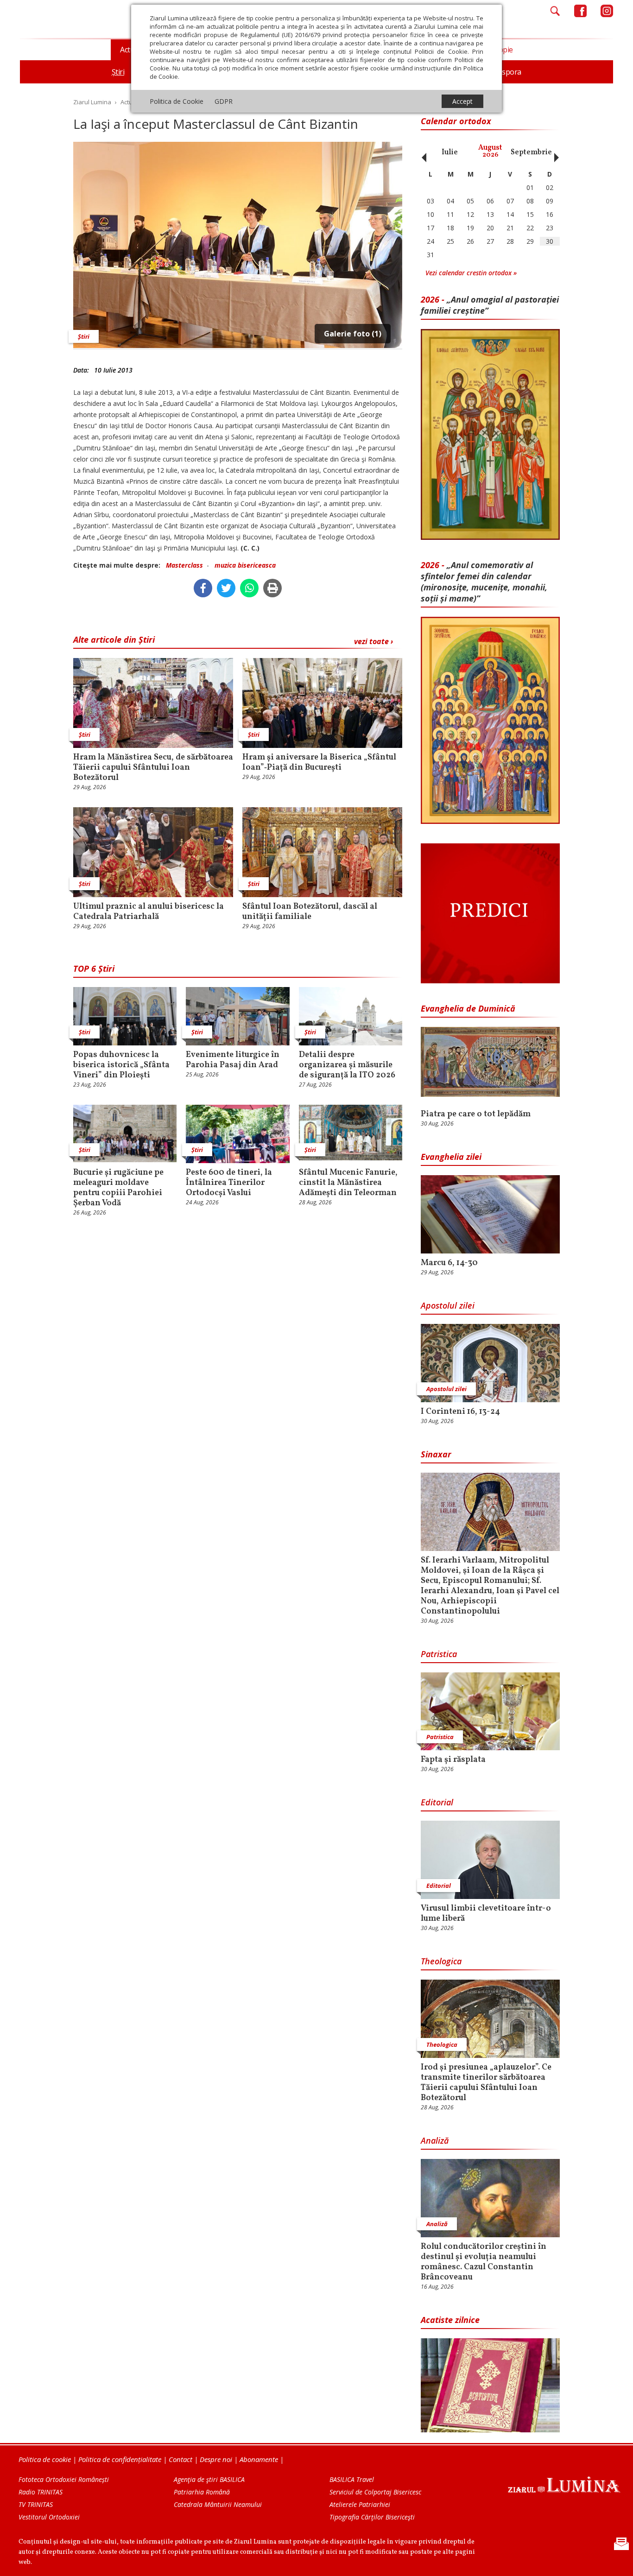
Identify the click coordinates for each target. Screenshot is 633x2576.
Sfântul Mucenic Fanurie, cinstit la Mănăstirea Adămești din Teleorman (348, 1183)
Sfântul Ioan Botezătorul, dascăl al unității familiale (310, 912)
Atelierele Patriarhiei (360, 2504)
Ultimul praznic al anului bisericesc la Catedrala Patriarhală (149, 912)
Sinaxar (436, 1454)
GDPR (224, 101)
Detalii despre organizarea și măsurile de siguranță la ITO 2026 (347, 1065)
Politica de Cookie (177, 101)
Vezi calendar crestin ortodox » (471, 273)
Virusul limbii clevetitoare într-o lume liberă (486, 1914)
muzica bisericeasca (245, 565)
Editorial (437, 1802)
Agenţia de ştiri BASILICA (209, 2479)
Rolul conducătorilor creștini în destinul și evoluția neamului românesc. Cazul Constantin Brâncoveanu (484, 2262)
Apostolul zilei (448, 1305)
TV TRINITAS (36, 2504)
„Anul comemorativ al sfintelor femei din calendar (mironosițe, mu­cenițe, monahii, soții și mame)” (484, 582)
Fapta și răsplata (453, 1760)
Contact (180, 2459)
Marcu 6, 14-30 (449, 1263)
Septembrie (531, 152)
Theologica (441, 1961)
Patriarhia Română (202, 2492)
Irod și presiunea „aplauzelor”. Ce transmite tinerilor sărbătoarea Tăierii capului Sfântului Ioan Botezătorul (486, 2083)
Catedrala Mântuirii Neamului (218, 2504)
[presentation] (422, 152)
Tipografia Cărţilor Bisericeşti (372, 2517)
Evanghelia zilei (451, 1157)
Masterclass (184, 565)
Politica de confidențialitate (120, 2459)
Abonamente (259, 2459)
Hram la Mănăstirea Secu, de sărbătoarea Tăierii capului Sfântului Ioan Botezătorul (153, 768)
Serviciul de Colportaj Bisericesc (375, 2492)
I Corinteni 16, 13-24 (460, 1412)
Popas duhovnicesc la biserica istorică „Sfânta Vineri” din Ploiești (121, 1065)
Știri (84, 336)
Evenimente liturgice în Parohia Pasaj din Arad (233, 1060)
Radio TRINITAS (41, 2492)
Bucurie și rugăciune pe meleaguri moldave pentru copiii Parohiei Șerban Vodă (118, 1188)
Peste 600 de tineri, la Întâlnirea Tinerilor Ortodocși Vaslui (229, 1183)
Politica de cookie (45, 2459)
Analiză (435, 2140)
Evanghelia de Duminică (468, 1008)
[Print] (272, 588)
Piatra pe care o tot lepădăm (476, 1114)
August (490, 151)
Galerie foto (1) (353, 334)
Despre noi (216, 2459)
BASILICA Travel (352, 2479)
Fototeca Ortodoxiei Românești (64, 2479)
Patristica (439, 1654)
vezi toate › (373, 641)
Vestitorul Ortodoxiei (49, 2517)
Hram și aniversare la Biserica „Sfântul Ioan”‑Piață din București (319, 763)
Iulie (450, 152)
